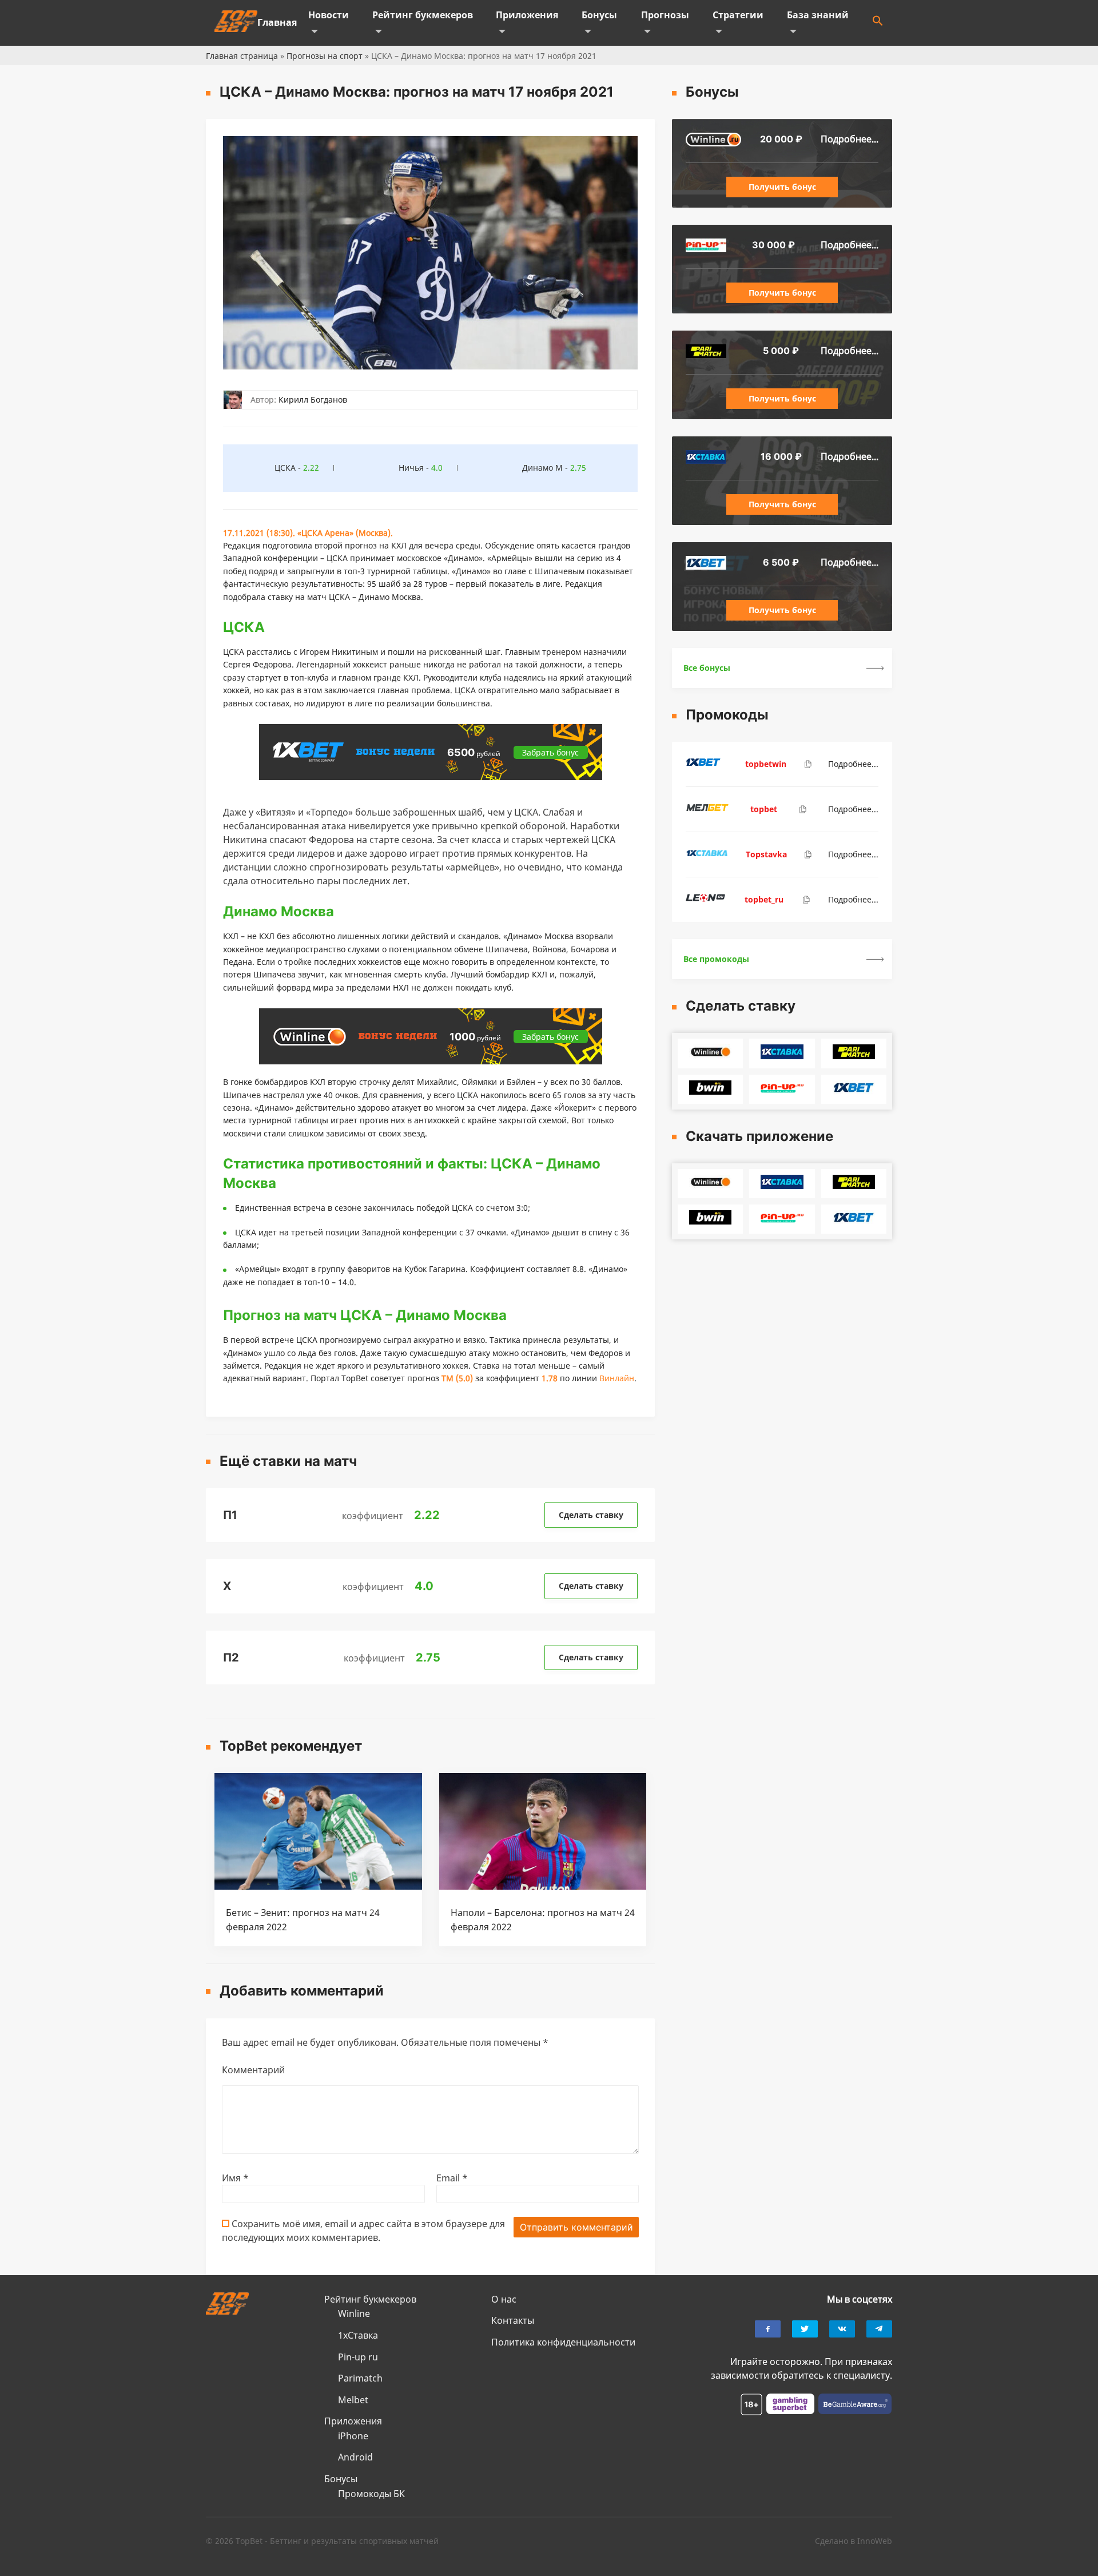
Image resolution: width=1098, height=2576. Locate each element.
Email (452, 2178)
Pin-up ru (358, 2357)
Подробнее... (850, 139)
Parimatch (360, 2378)
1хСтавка (358, 2335)
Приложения (527, 15)
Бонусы (599, 15)
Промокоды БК (371, 2494)
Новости (329, 15)
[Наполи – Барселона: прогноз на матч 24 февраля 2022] (543, 1886)
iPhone (353, 2436)
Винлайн (617, 1378)
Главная (277, 22)
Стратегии (738, 15)
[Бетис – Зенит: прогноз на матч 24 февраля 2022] (318, 1886)
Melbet (353, 2400)
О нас (504, 2299)
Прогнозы (665, 15)
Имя (235, 2178)
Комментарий (253, 2070)
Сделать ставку (591, 1515)
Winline (354, 2313)
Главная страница (242, 56)
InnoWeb (875, 2541)
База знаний (818, 15)
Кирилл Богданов (313, 399)
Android (355, 2457)
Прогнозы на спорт (325, 56)
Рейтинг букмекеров (423, 15)
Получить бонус (782, 187)
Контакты (513, 2320)
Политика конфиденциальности (563, 2342)
